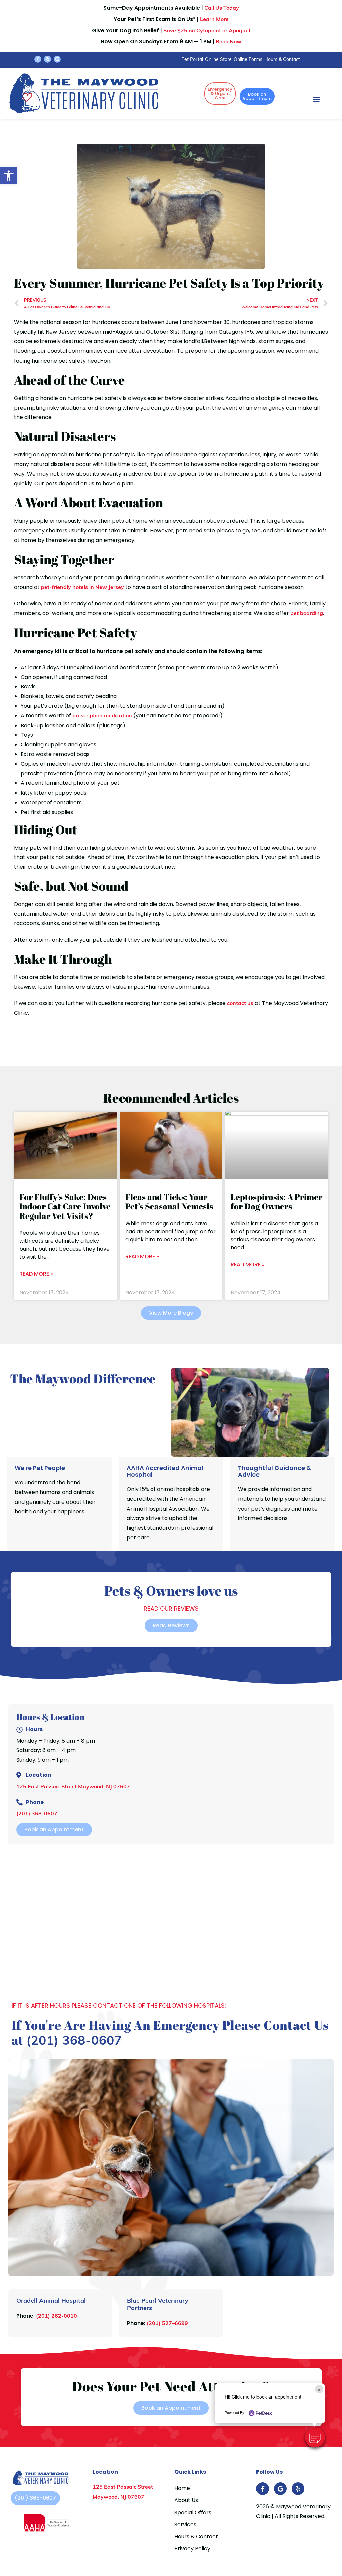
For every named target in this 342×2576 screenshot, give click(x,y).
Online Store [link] (218, 60)
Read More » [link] (36, 1274)
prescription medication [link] (102, 716)
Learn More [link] (214, 20)
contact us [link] (240, 1004)
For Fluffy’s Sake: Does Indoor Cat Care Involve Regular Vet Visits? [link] (65, 1206)
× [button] (319, 2389)
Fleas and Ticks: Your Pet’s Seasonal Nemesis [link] (169, 1202)
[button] (315, 2437)
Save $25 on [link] (207, 31)
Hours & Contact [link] (282, 60)
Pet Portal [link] (192, 60)
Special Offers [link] (193, 2512)
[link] (9, 176)
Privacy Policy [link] (192, 2548)
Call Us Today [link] (222, 8)
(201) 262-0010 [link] (57, 2316)
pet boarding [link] (307, 614)
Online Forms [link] (248, 60)
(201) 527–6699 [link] (167, 2324)
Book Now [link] (229, 42)
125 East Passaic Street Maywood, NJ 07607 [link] (73, 1787)
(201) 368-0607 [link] (37, 1814)
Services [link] (185, 2524)
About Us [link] (186, 2500)
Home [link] (182, 2488)
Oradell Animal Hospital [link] (51, 2301)
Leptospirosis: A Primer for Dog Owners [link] (277, 1202)
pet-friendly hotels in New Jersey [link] (82, 588)
